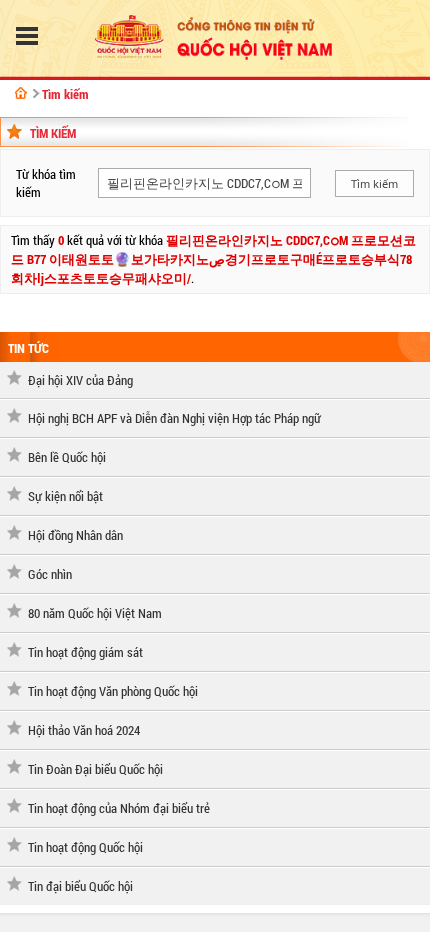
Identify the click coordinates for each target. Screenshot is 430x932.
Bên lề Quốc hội (67, 457)
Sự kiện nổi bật (65, 496)
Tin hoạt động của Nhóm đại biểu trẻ (119, 808)
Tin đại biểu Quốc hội (80, 886)
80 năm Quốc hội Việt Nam (95, 613)
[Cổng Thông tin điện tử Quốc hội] (21, 93)
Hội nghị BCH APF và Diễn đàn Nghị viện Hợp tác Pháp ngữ (174, 418)
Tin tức (28, 348)
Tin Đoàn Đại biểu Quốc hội (95, 769)
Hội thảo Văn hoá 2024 (84, 730)
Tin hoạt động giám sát (85, 652)
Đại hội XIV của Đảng (80, 380)
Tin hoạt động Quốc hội (85, 847)
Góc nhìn (50, 574)
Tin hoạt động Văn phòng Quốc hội (113, 691)
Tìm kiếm (65, 94)
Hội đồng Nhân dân (75, 535)
